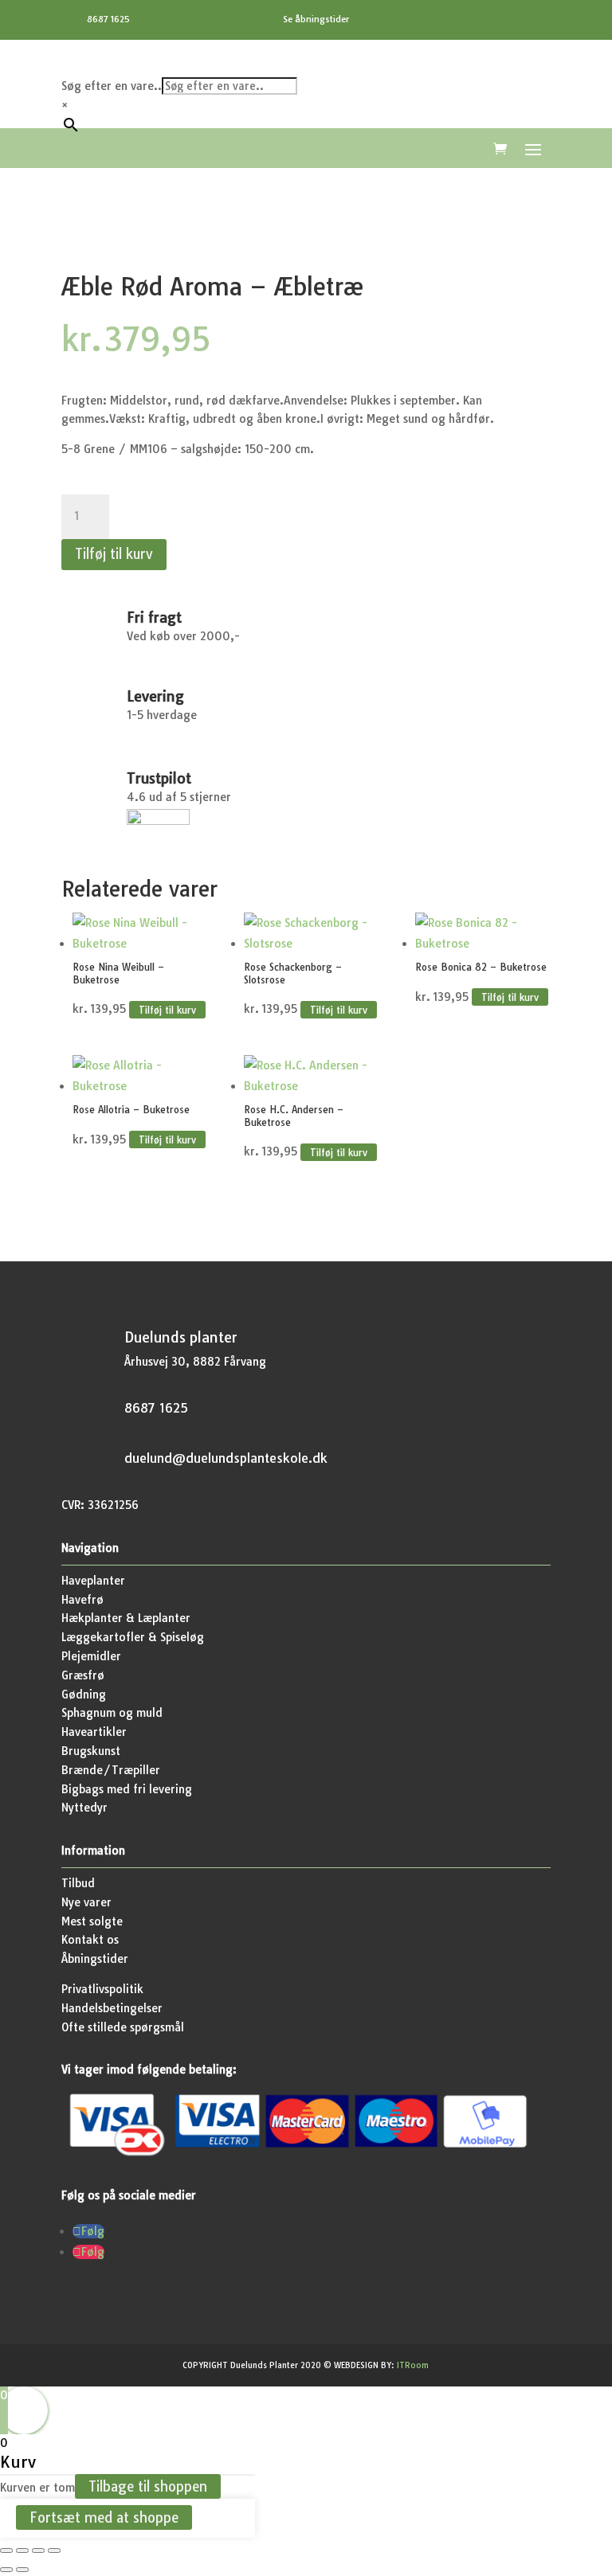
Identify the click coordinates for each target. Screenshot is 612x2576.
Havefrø (82, 1600)
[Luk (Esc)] (54, 2551)
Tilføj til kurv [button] (167, 1009)
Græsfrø (83, 1675)
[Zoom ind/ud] (6, 2551)
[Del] (38, 2551)
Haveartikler (94, 1732)
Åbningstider (95, 1959)
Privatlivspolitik (102, 1989)
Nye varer (86, 1902)
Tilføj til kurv (114, 554)
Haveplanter (93, 1581)
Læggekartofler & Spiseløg (133, 1637)
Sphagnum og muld (112, 1713)
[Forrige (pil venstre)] (6, 2570)
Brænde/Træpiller (111, 1770)
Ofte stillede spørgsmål (123, 2027)
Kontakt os (90, 1940)
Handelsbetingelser (112, 2008)
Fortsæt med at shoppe (104, 2517)
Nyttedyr (84, 1808)
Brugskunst (91, 1751)
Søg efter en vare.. (112, 86)
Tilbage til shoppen (148, 2486)
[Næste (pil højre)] (22, 2570)
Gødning (84, 1695)
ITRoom (413, 2365)
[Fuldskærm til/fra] (22, 2551)
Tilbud (78, 1883)
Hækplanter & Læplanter (126, 1618)
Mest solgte (92, 1921)
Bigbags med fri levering (127, 1789)
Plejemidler (91, 1656)
